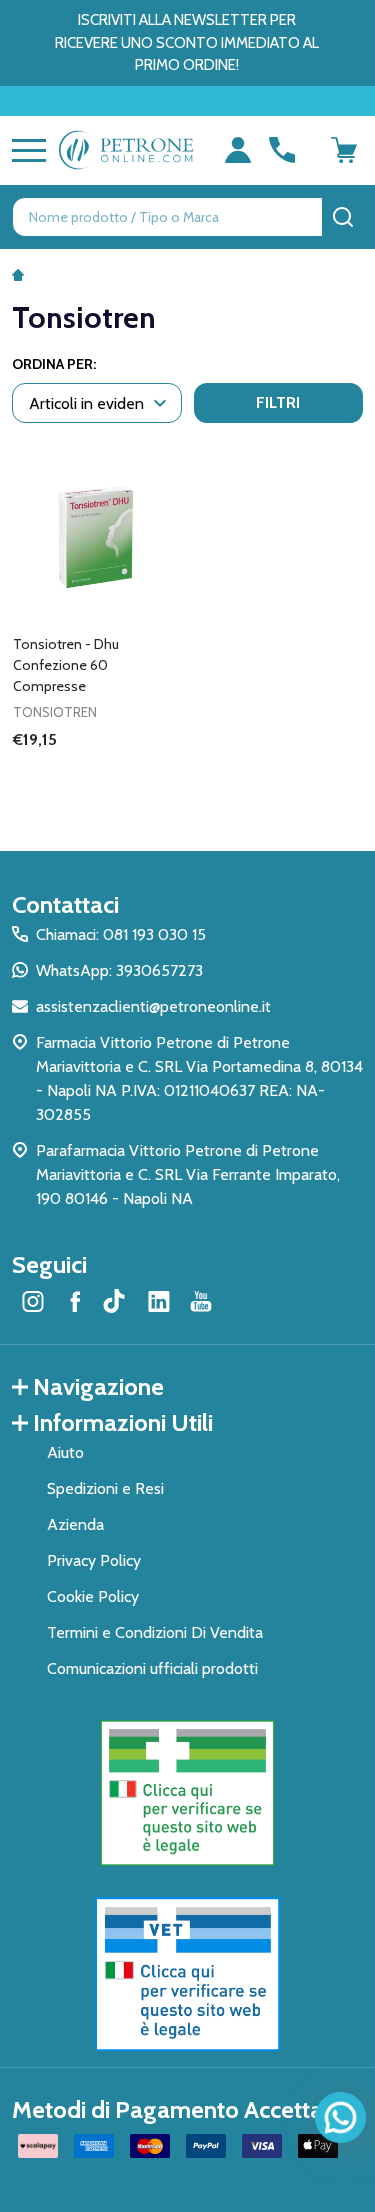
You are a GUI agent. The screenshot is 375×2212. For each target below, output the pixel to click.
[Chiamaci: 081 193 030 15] (282, 150)
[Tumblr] (117, 1301)
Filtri (278, 402)
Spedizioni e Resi (105, 1488)
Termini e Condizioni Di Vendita (155, 1632)
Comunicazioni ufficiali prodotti (152, 1668)
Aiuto (65, 1452)
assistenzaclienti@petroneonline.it (153, 1006)
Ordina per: (54, 364)
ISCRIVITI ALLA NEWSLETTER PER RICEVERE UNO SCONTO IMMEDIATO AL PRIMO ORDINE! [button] (187, 42)
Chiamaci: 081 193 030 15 (121, 934)
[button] (187, 1793)
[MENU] (25, 150)
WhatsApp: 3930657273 (119, 970)
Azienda (75, 1524)
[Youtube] (201, 1301)
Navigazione (98, 1386)
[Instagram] (33, 1301)
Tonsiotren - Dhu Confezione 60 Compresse (66, 665)
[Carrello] (344, 150)
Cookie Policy (93, 1596)
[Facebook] (75, 1301)
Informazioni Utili (123, 1422)
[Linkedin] (159, 1301)
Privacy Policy (94, 1560)
